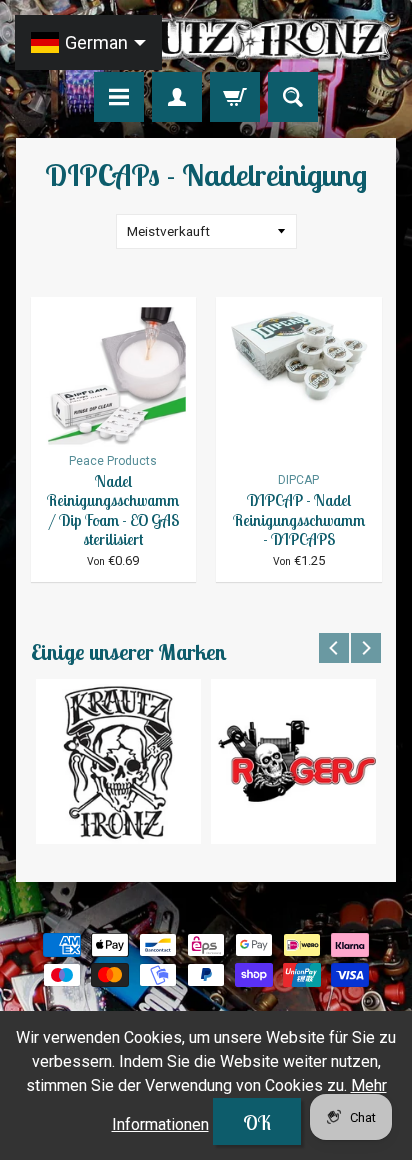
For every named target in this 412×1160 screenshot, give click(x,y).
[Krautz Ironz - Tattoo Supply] (206, 39)
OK (257, 1122)
